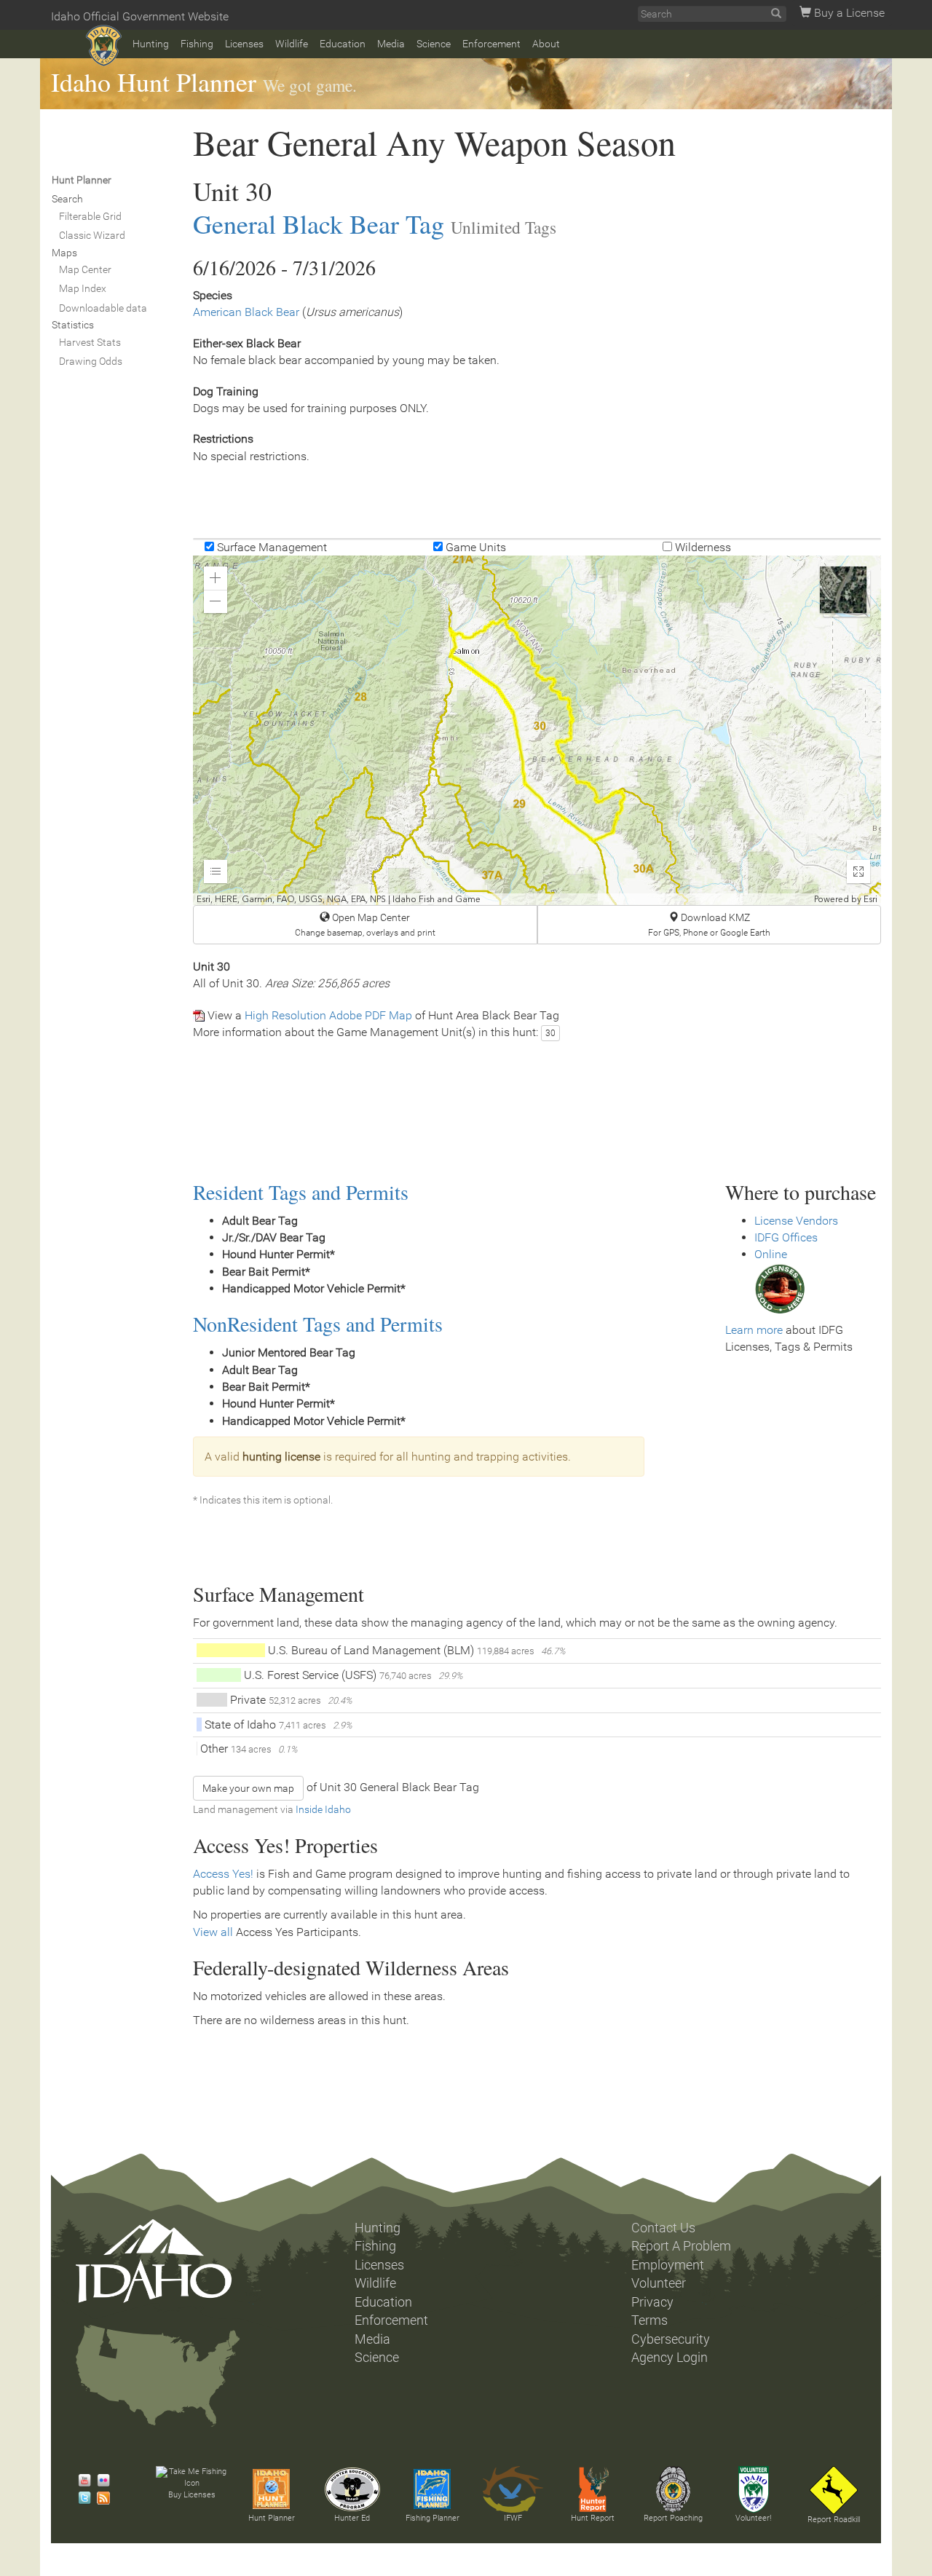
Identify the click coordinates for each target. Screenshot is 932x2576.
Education (343, 44)
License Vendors (796, 1221)
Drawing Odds (91, 361)
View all (213, 1932)
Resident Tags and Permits (301, 1192)
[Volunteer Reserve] (754, 2489)
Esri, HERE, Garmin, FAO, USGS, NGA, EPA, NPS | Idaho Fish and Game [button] (339, 899)
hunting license (281, 1457)
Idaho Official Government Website (140, 16)
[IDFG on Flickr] (100, 2481)
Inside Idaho (323, 1809)
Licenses (244, 44)
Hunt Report (593, 2518)
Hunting (151, 44)
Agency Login (670, 2358)
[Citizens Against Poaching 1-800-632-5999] (673, 2489)
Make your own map (248, 1788)
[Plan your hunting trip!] (272, 2489)
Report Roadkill (834, 2520)
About (546, 44)
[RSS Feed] (100, 2498)
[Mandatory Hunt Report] (593, 2489)
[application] (537, 730)
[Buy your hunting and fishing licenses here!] (191, 2478)
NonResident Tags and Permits (318, 1324)
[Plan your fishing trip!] (433, 2489)
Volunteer (659, 2283)
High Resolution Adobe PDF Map (328, 1015)
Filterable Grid (90, 216)
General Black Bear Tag (319, 224)
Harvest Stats (90, 342)
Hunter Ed (352, 2518)
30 (550, 1033)
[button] (216, 578)
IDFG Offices (786, 1237)
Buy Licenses (192, 2495)
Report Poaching (673, 2518)
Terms (649, 2320)
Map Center (85, 269)
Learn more (754, 1330)
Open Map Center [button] (365, 925)
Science (434, 44)
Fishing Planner (433, 2518)
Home (104, 46)
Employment (668, 2265)
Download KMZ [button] (709, 925)
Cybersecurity (671, 2339)
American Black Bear (246, 312)
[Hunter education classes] (352, 2489)
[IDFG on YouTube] (81, 2481)
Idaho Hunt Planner (154, 82)
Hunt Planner (272, 2518)
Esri (870, 899)
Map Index (83, 288)
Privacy (652, 2302)
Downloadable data (103, 308)
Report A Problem (681, 2246)
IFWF (513, 2518)
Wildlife (292, 44)
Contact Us (663, 2228)
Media (391, 44)
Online (771, 1254)
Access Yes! (223, 1874)
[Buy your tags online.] (780, 1288)
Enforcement (491, 44)
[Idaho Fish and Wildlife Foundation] (513, 2489)
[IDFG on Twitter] (81, 2498)
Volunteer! (753, 2518)
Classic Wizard (92, 235)
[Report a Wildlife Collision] (834, 2490)
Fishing (197, 44)
